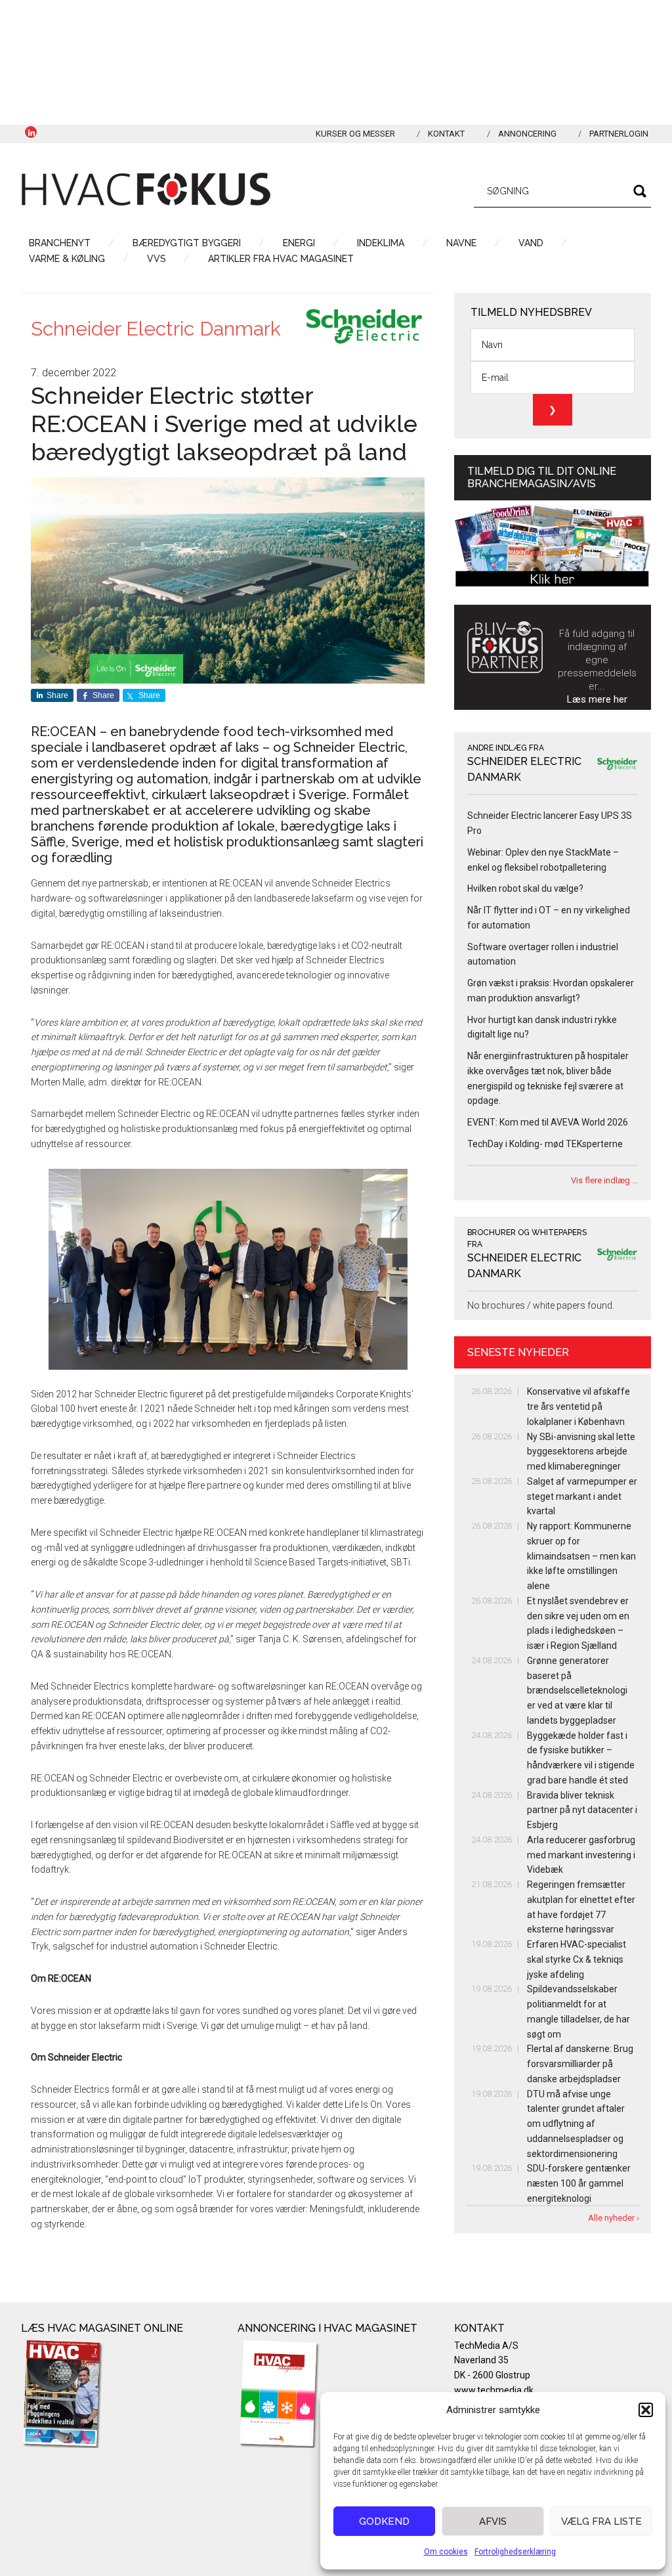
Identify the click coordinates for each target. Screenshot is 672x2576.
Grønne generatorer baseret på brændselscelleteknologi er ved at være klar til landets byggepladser (577, 1691)
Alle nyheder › (614, 2218)
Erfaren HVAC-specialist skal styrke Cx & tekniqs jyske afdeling (577, 1959)
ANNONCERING (527, 134)
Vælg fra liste (601, 2521)
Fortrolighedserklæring (515, 2552)
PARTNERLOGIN (619, 134)
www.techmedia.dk (494, 2390)
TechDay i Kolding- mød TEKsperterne (545, 1144)
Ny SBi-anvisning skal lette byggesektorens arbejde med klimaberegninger (581, 1452)
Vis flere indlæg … (604, 1180)
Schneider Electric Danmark (156, 329)
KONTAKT (446, 134)
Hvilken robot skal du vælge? (525, 888)
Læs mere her (597, 699)
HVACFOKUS (146, 189)
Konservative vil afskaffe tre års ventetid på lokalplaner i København (578, 1407)
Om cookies (446, 2552)
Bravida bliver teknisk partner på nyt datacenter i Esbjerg (582, 1810)
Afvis (493, 2521)
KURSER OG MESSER (355, 134)
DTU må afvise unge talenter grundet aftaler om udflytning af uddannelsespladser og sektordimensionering (576, 2124)
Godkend (384, 2521)
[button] (646, 2410)
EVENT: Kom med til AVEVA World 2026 (548, 1122)
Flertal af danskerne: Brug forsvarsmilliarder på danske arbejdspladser (580, 2064)
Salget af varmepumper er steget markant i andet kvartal (582, 1496)
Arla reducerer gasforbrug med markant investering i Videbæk (581, 1855)
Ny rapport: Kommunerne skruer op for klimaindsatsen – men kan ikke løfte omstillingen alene (581, 1556)
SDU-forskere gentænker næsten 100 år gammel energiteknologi (579, 2183)
